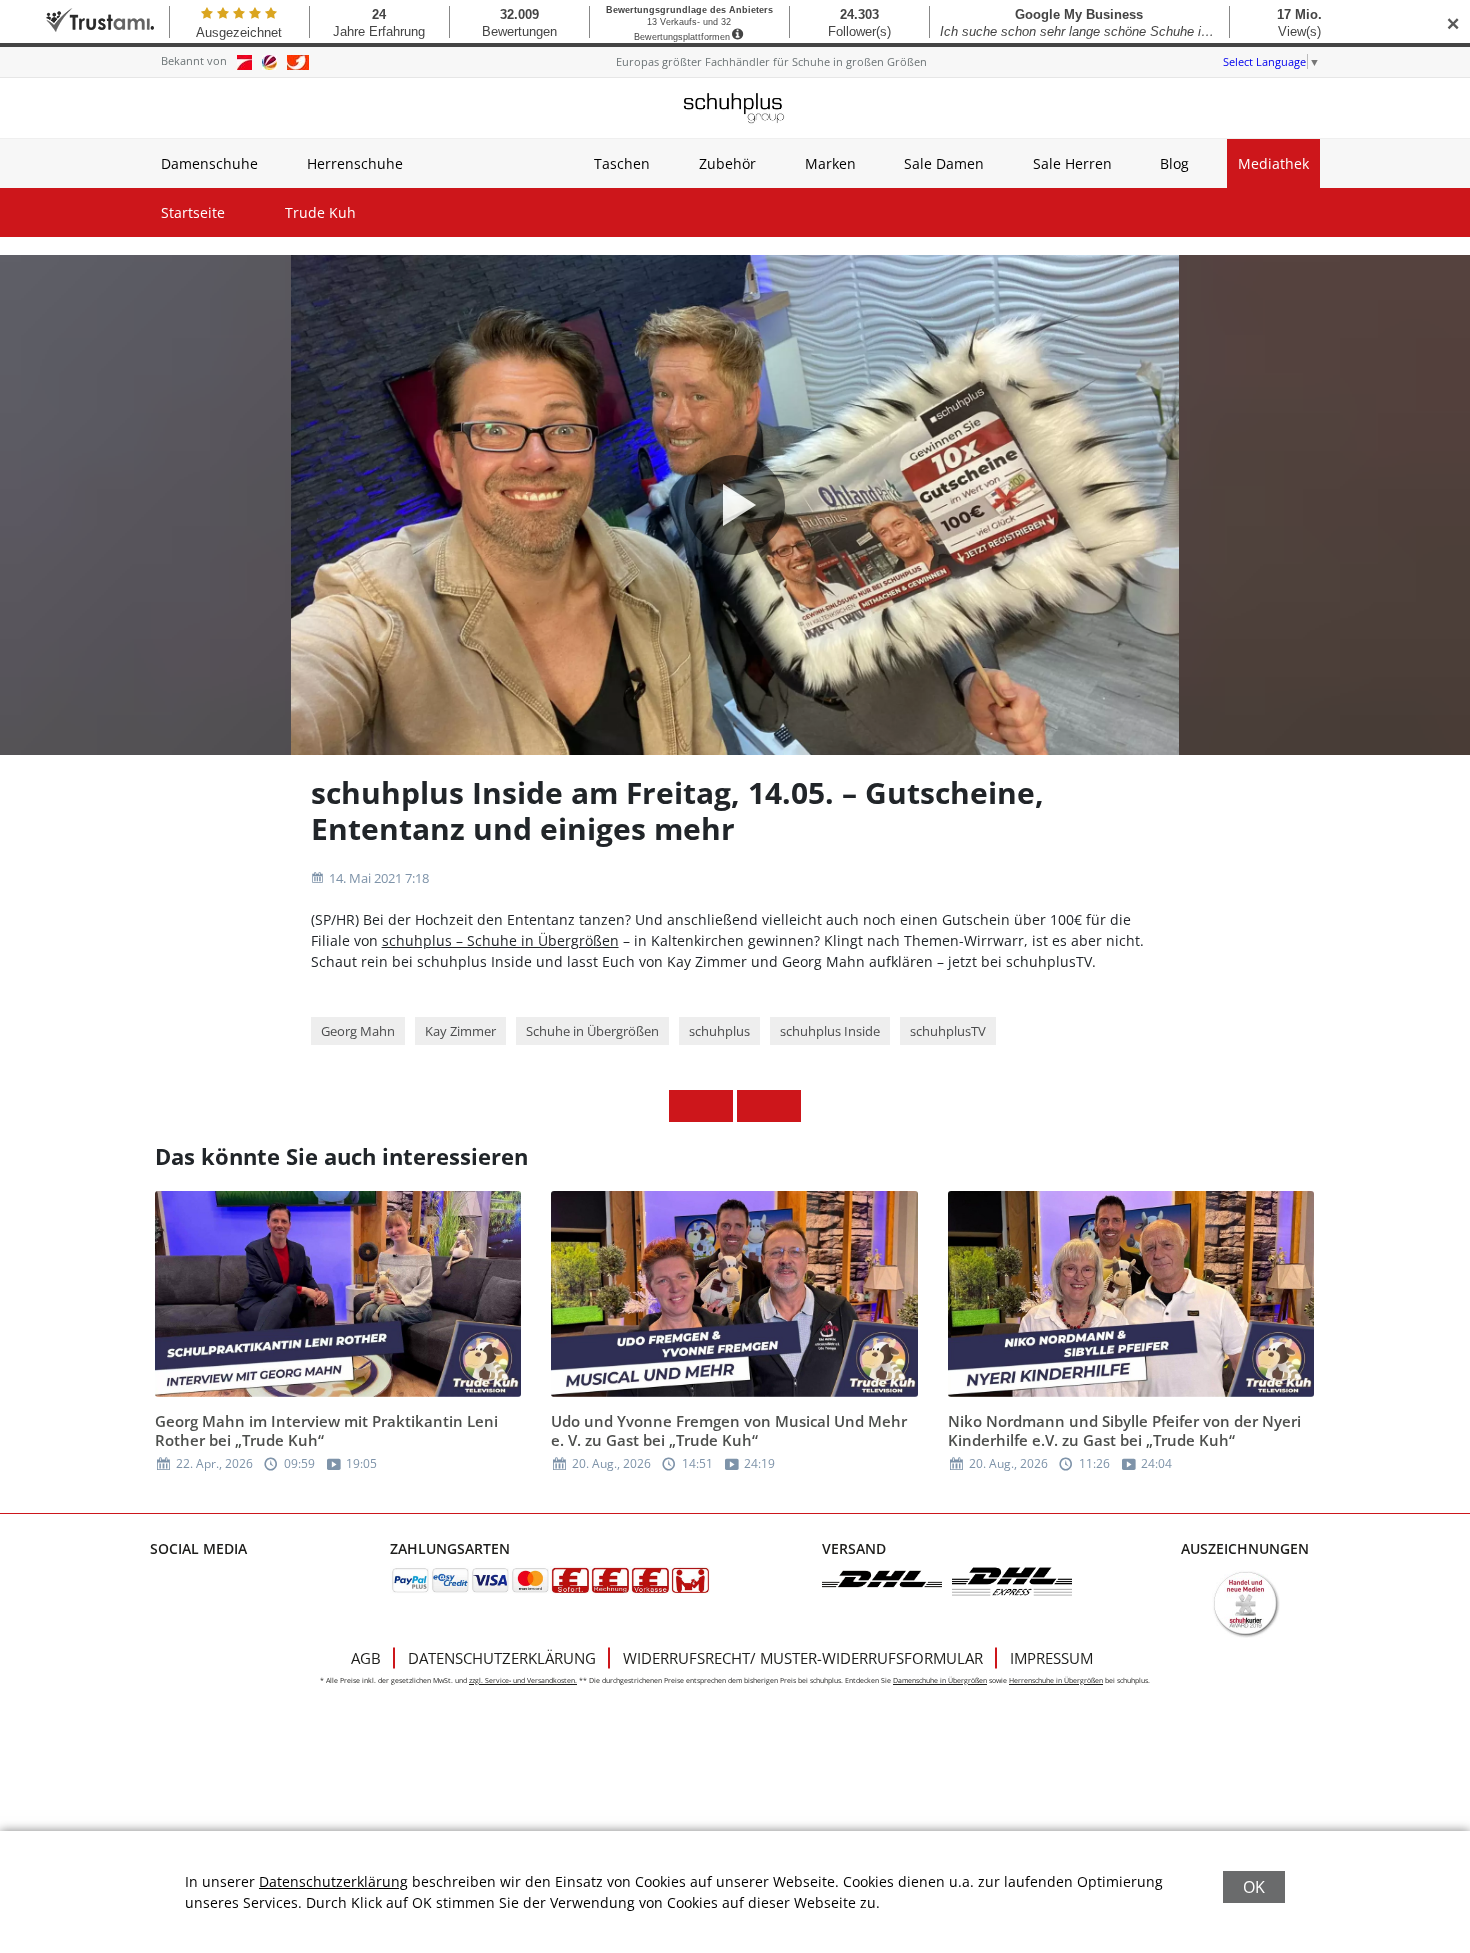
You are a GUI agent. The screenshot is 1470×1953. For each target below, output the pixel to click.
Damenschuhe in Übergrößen (940, 1680)
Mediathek (1273, 163)
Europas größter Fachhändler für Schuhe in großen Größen (771, 61)
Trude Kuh (320, 212)
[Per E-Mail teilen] (785, 1106)
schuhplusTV (948, 1031)
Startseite (193, 212)
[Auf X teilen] (717, 1106)
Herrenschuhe (355, 163)
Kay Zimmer (460, 1031)
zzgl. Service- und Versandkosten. (523, 1680)
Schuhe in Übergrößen (592, 1031)
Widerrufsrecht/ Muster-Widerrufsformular (803, 1658)
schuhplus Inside (830, 1031)
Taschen (622, 163)
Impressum (1051, 1658)
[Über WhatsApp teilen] (753, 1106)
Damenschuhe (209, 163)
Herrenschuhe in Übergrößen (1056, 1680)
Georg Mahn (358, 1031)
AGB (366, 1658)
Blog (1174, 163)
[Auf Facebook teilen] (685, 1106)
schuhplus (719, 1031)
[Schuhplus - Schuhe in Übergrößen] (735, 108)
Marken (830, 163)
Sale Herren (1072, 163)
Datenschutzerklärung (502, 1658)
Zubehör (727, 163)
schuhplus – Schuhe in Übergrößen (500, 940)
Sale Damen (944, 163)
